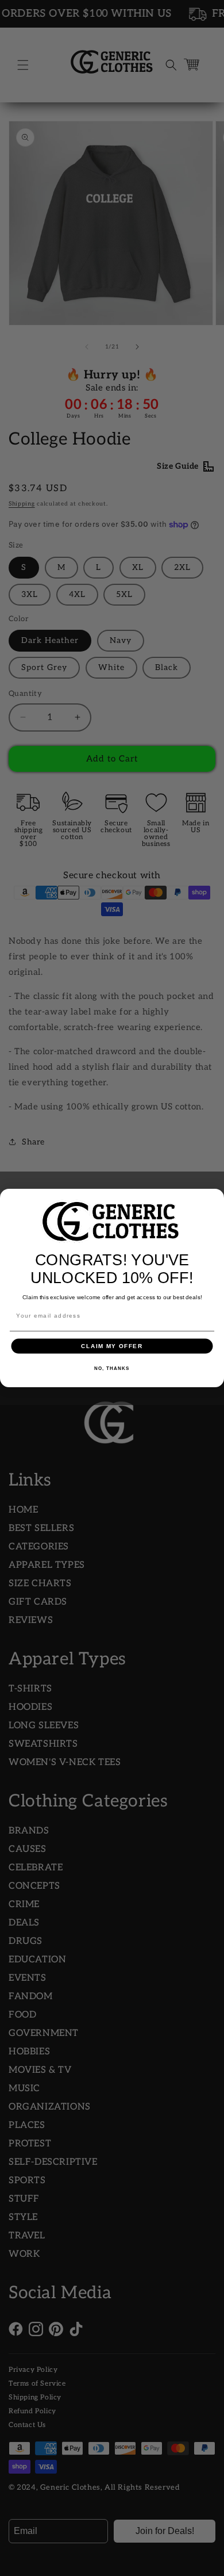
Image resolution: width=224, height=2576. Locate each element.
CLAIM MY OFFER (112, 1346)
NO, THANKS (112, 1369)
